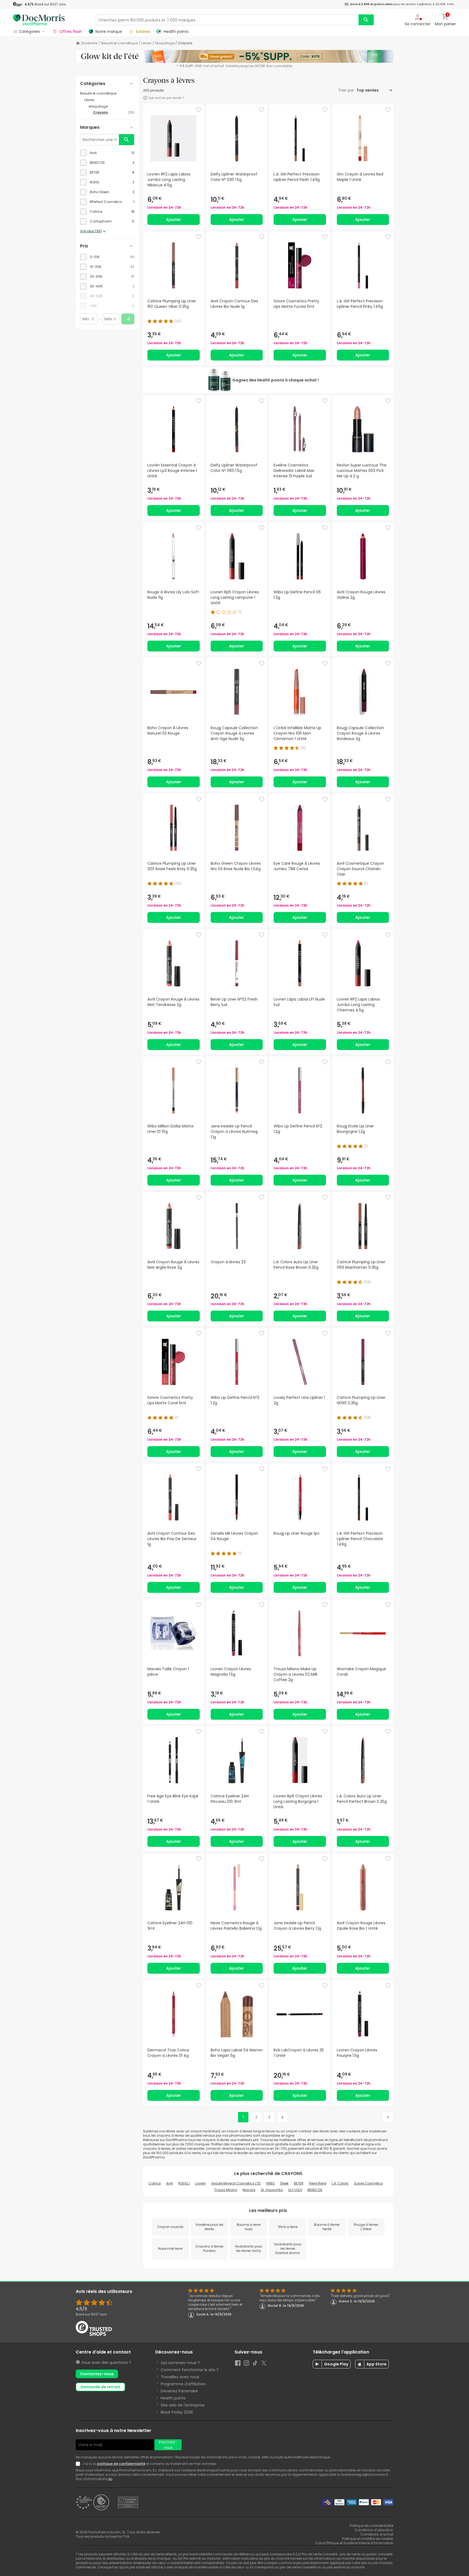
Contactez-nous (97, 2374)
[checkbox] (107, 153)
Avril (169, 2183)
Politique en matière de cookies (368, 2539)
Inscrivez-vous (168, 2445)
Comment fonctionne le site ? (190, 2370)
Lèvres (146, 43)
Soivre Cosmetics (368, 2183)
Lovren (200, 2183)
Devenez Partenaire (179, 2391)
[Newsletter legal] (79, 2464)
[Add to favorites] (199, 110)
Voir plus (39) (91, 231)
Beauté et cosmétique (119, 43)
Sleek (284, 2183)
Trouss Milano (226, 2190)
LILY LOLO (295, 2190)
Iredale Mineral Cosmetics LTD (236, 2183)
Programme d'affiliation (183, 2384)
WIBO (270, 2183)
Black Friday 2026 (177, 2412)
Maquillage (165, 43)
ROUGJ (184, 2183)
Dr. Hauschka (272, 2190)
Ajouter (174, 220)
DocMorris (89, 43)
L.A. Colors (340, 2183)
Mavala (249, 2190)
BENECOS (315, 2190)
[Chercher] (366, 20)
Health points (173, 2398)
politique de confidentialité (121, 2464)
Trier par (347, 90)
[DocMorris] (39, 20)
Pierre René (318, 2183)
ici (110, 2479)
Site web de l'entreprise (183, 2405)
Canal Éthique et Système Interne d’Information (354, 2543)
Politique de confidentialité (371, 2526)
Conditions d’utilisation (374, 2530)
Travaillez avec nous (180, 2377)
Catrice (155, 2183)
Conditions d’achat (377, 2534)
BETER (299, 2183)
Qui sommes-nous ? (180, 2363)
